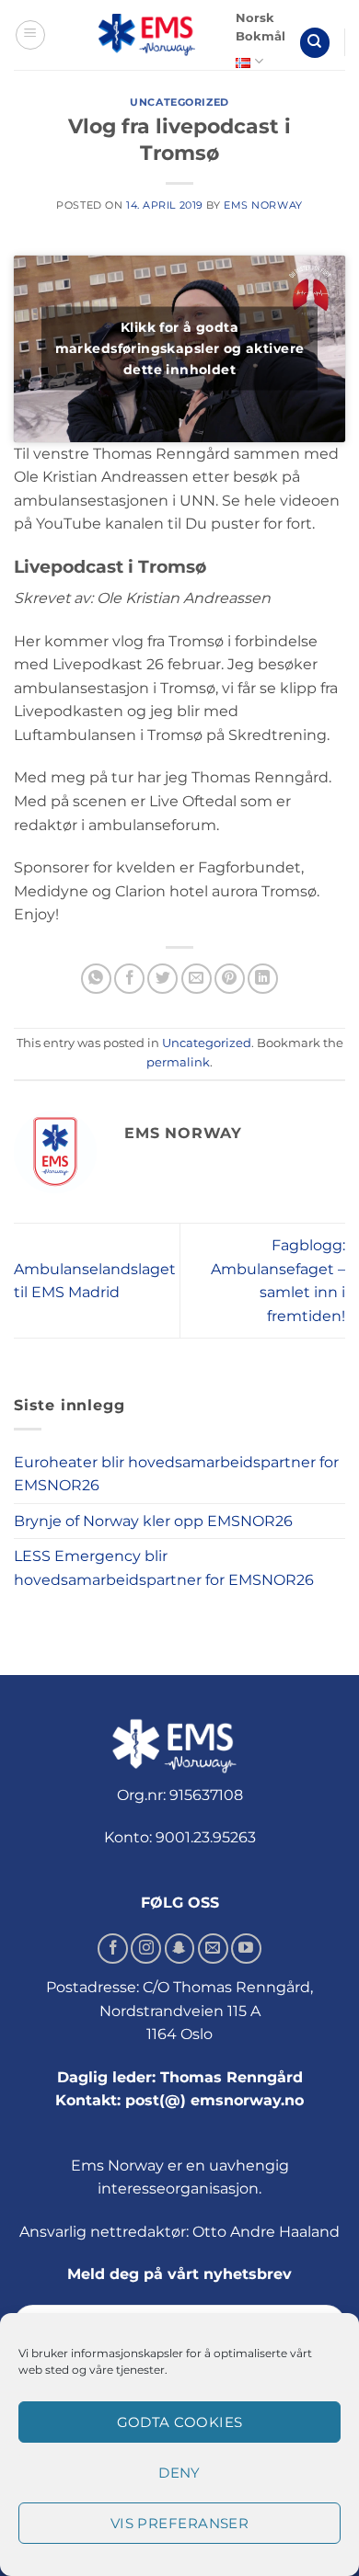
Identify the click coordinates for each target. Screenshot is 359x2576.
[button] (30, 35)
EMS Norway (263, 205)
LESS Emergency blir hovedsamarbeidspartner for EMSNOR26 (164, 1568)
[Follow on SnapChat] (180, 1949)
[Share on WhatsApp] (96, 979)
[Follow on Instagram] (146, 1949)
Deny (179, 2473)
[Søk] (315, 43)
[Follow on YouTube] (246, 1949)
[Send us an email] (213, 1949)
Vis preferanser (180, 2523)
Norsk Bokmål (261, 27)
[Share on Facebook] (129, 979)
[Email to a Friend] (197, 979)
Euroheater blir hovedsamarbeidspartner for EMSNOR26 (176, 1474)
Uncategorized (179, 102)
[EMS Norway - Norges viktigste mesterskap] (146, 35)
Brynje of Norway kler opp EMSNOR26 (153, 1521)
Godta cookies (180, 2422)
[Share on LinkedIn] (263, 979)
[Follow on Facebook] (113, 1949)
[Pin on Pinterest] (230, 979)
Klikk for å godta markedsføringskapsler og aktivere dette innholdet (180, 348)
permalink (178, 1062)
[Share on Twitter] (162, 979)
